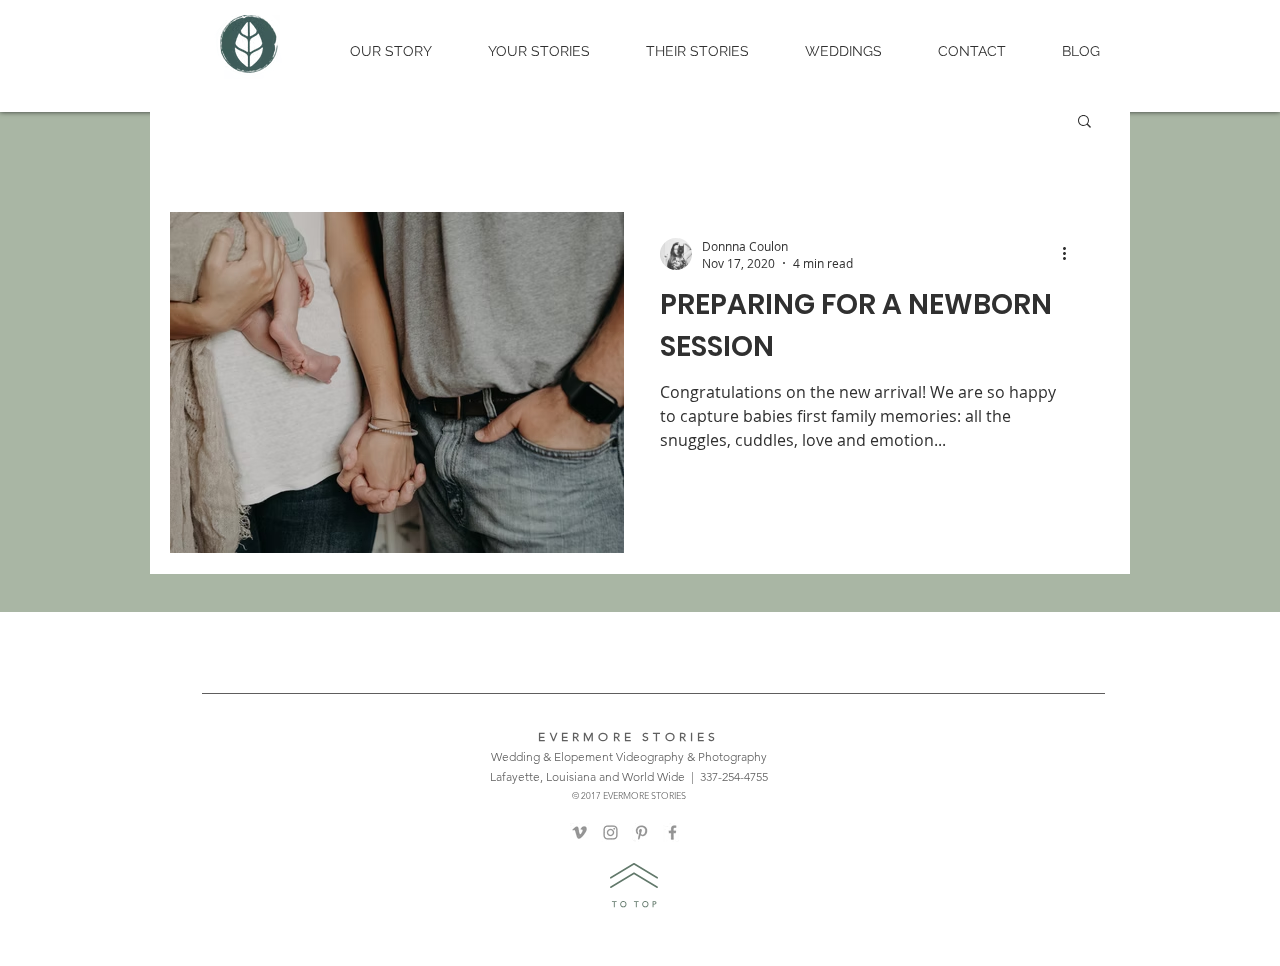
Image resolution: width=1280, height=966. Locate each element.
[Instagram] (610, 832)
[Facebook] (672, 832)
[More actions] (1071, 254)
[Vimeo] (579, 832)
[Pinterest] (641, 832)
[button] (1084, 122)
